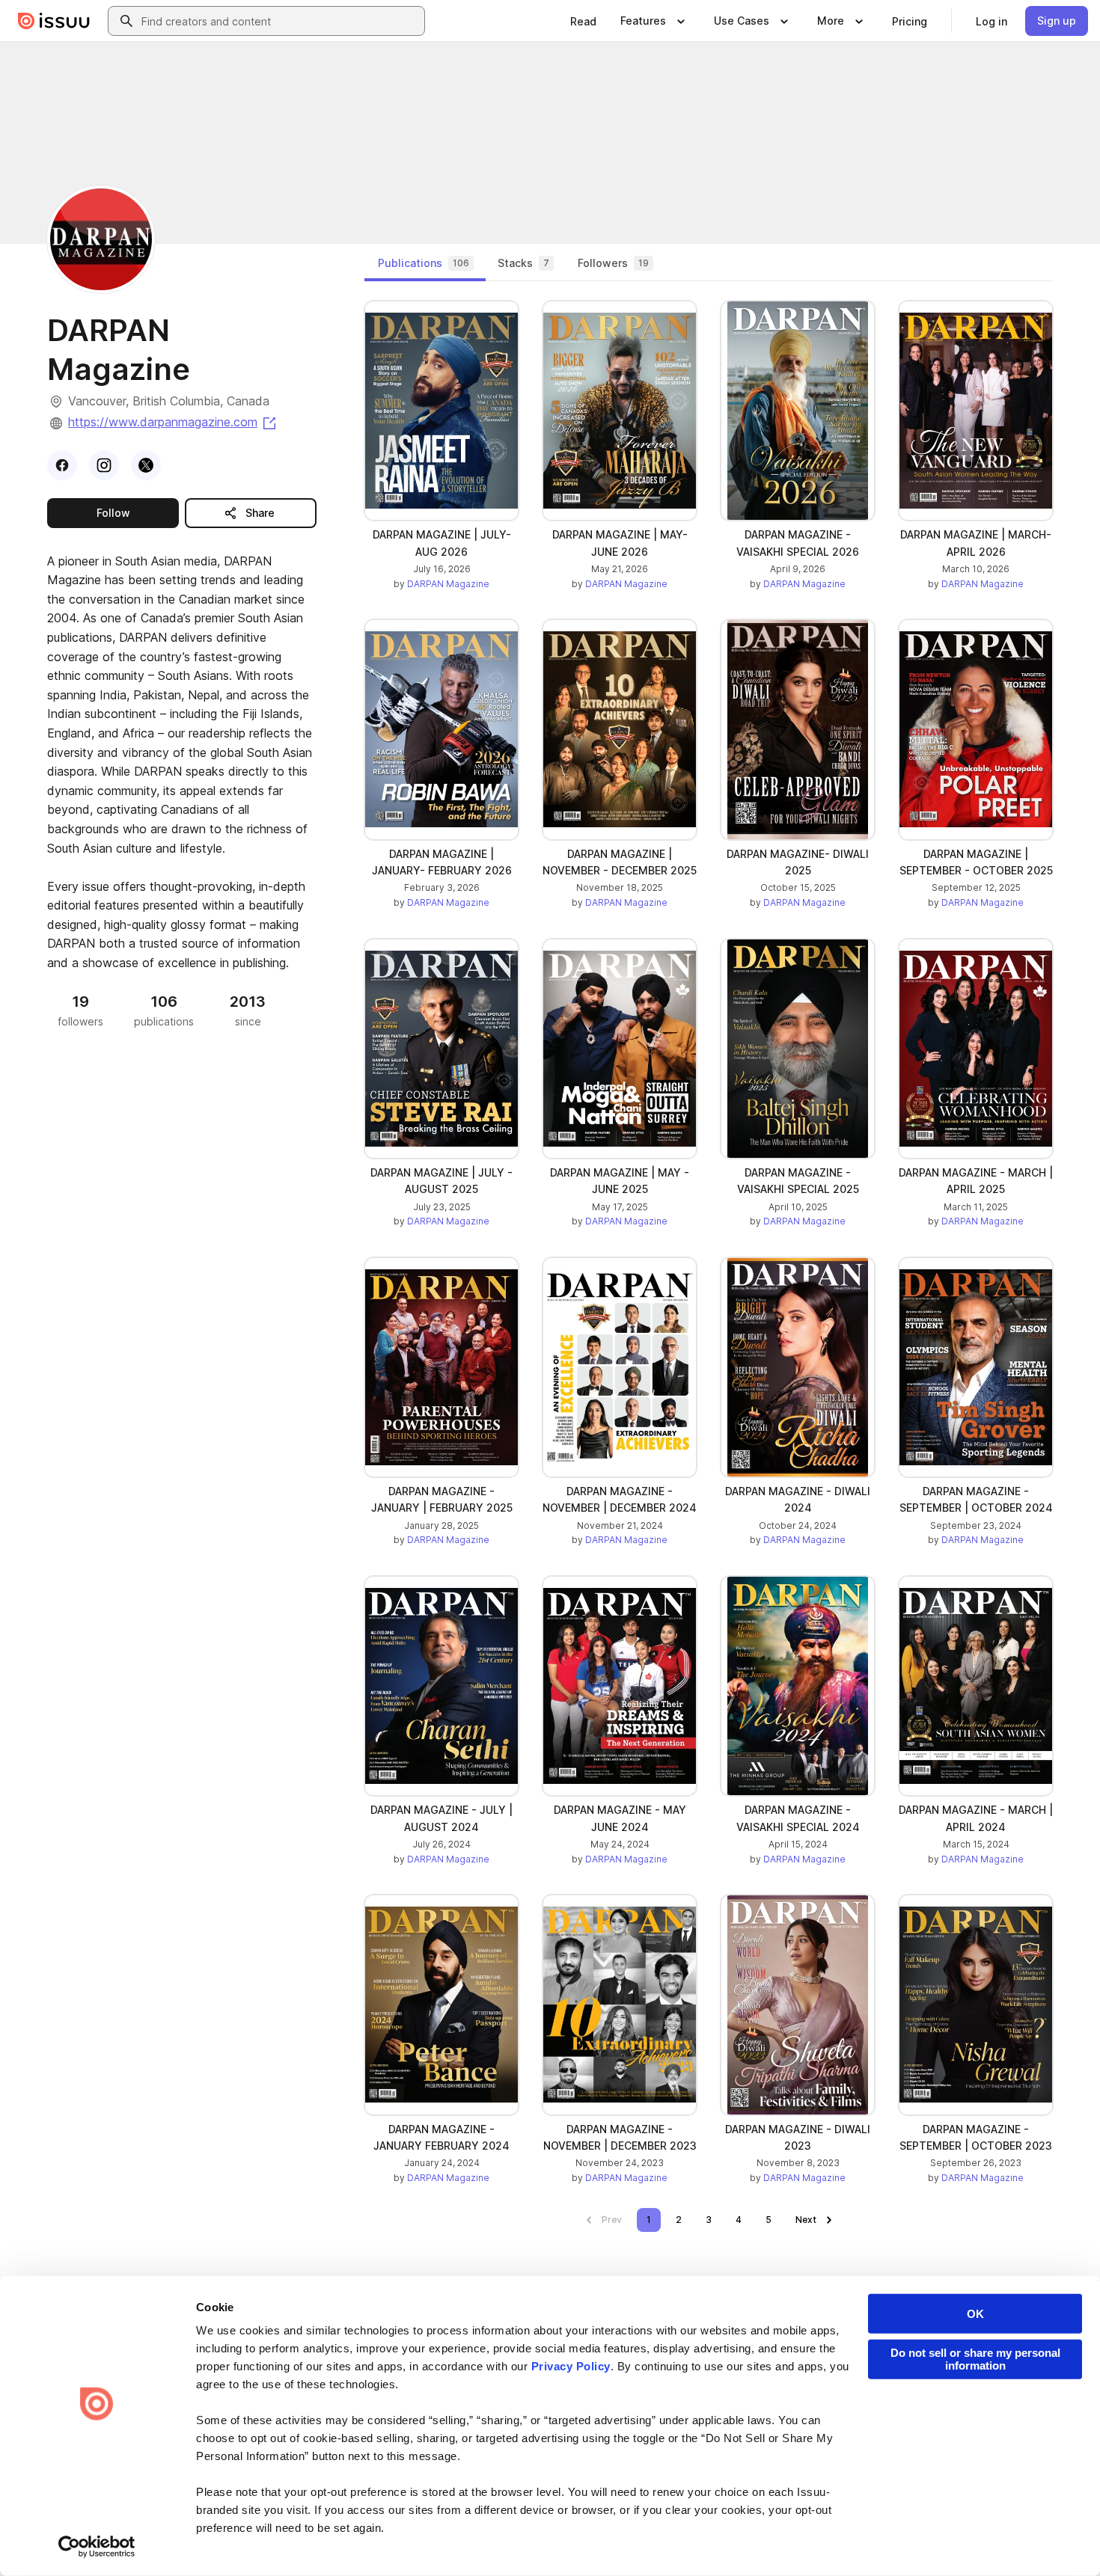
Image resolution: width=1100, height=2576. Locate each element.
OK (975, 2314)
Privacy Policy (571, 2366)
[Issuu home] (54, 21)
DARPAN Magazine (448, 584)
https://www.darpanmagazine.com (173, 422)
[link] (583, 21)
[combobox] (280, 21)
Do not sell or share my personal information (975, 2359)
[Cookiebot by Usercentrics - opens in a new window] (97, 2547)
